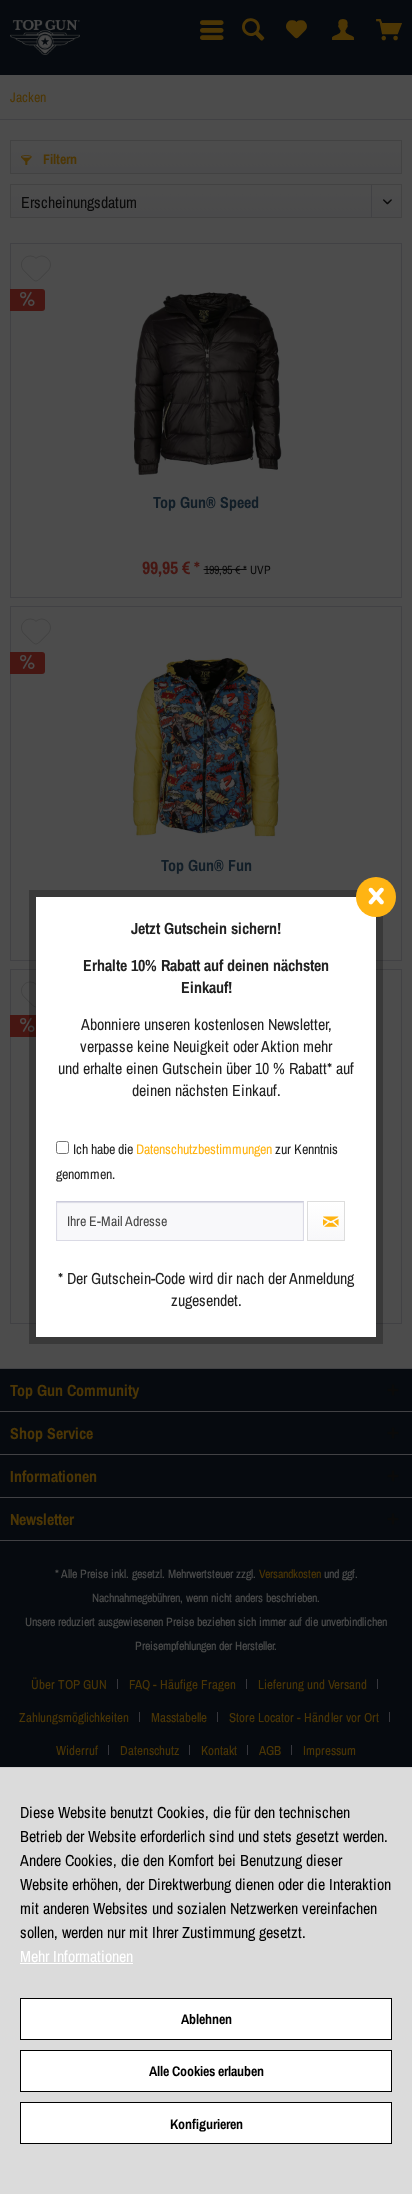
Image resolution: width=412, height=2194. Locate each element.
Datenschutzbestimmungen (204, 1149)
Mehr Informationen (76, 1956)
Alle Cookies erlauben (206, 2071)
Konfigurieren (206, 2124)
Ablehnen (206, 2019)
